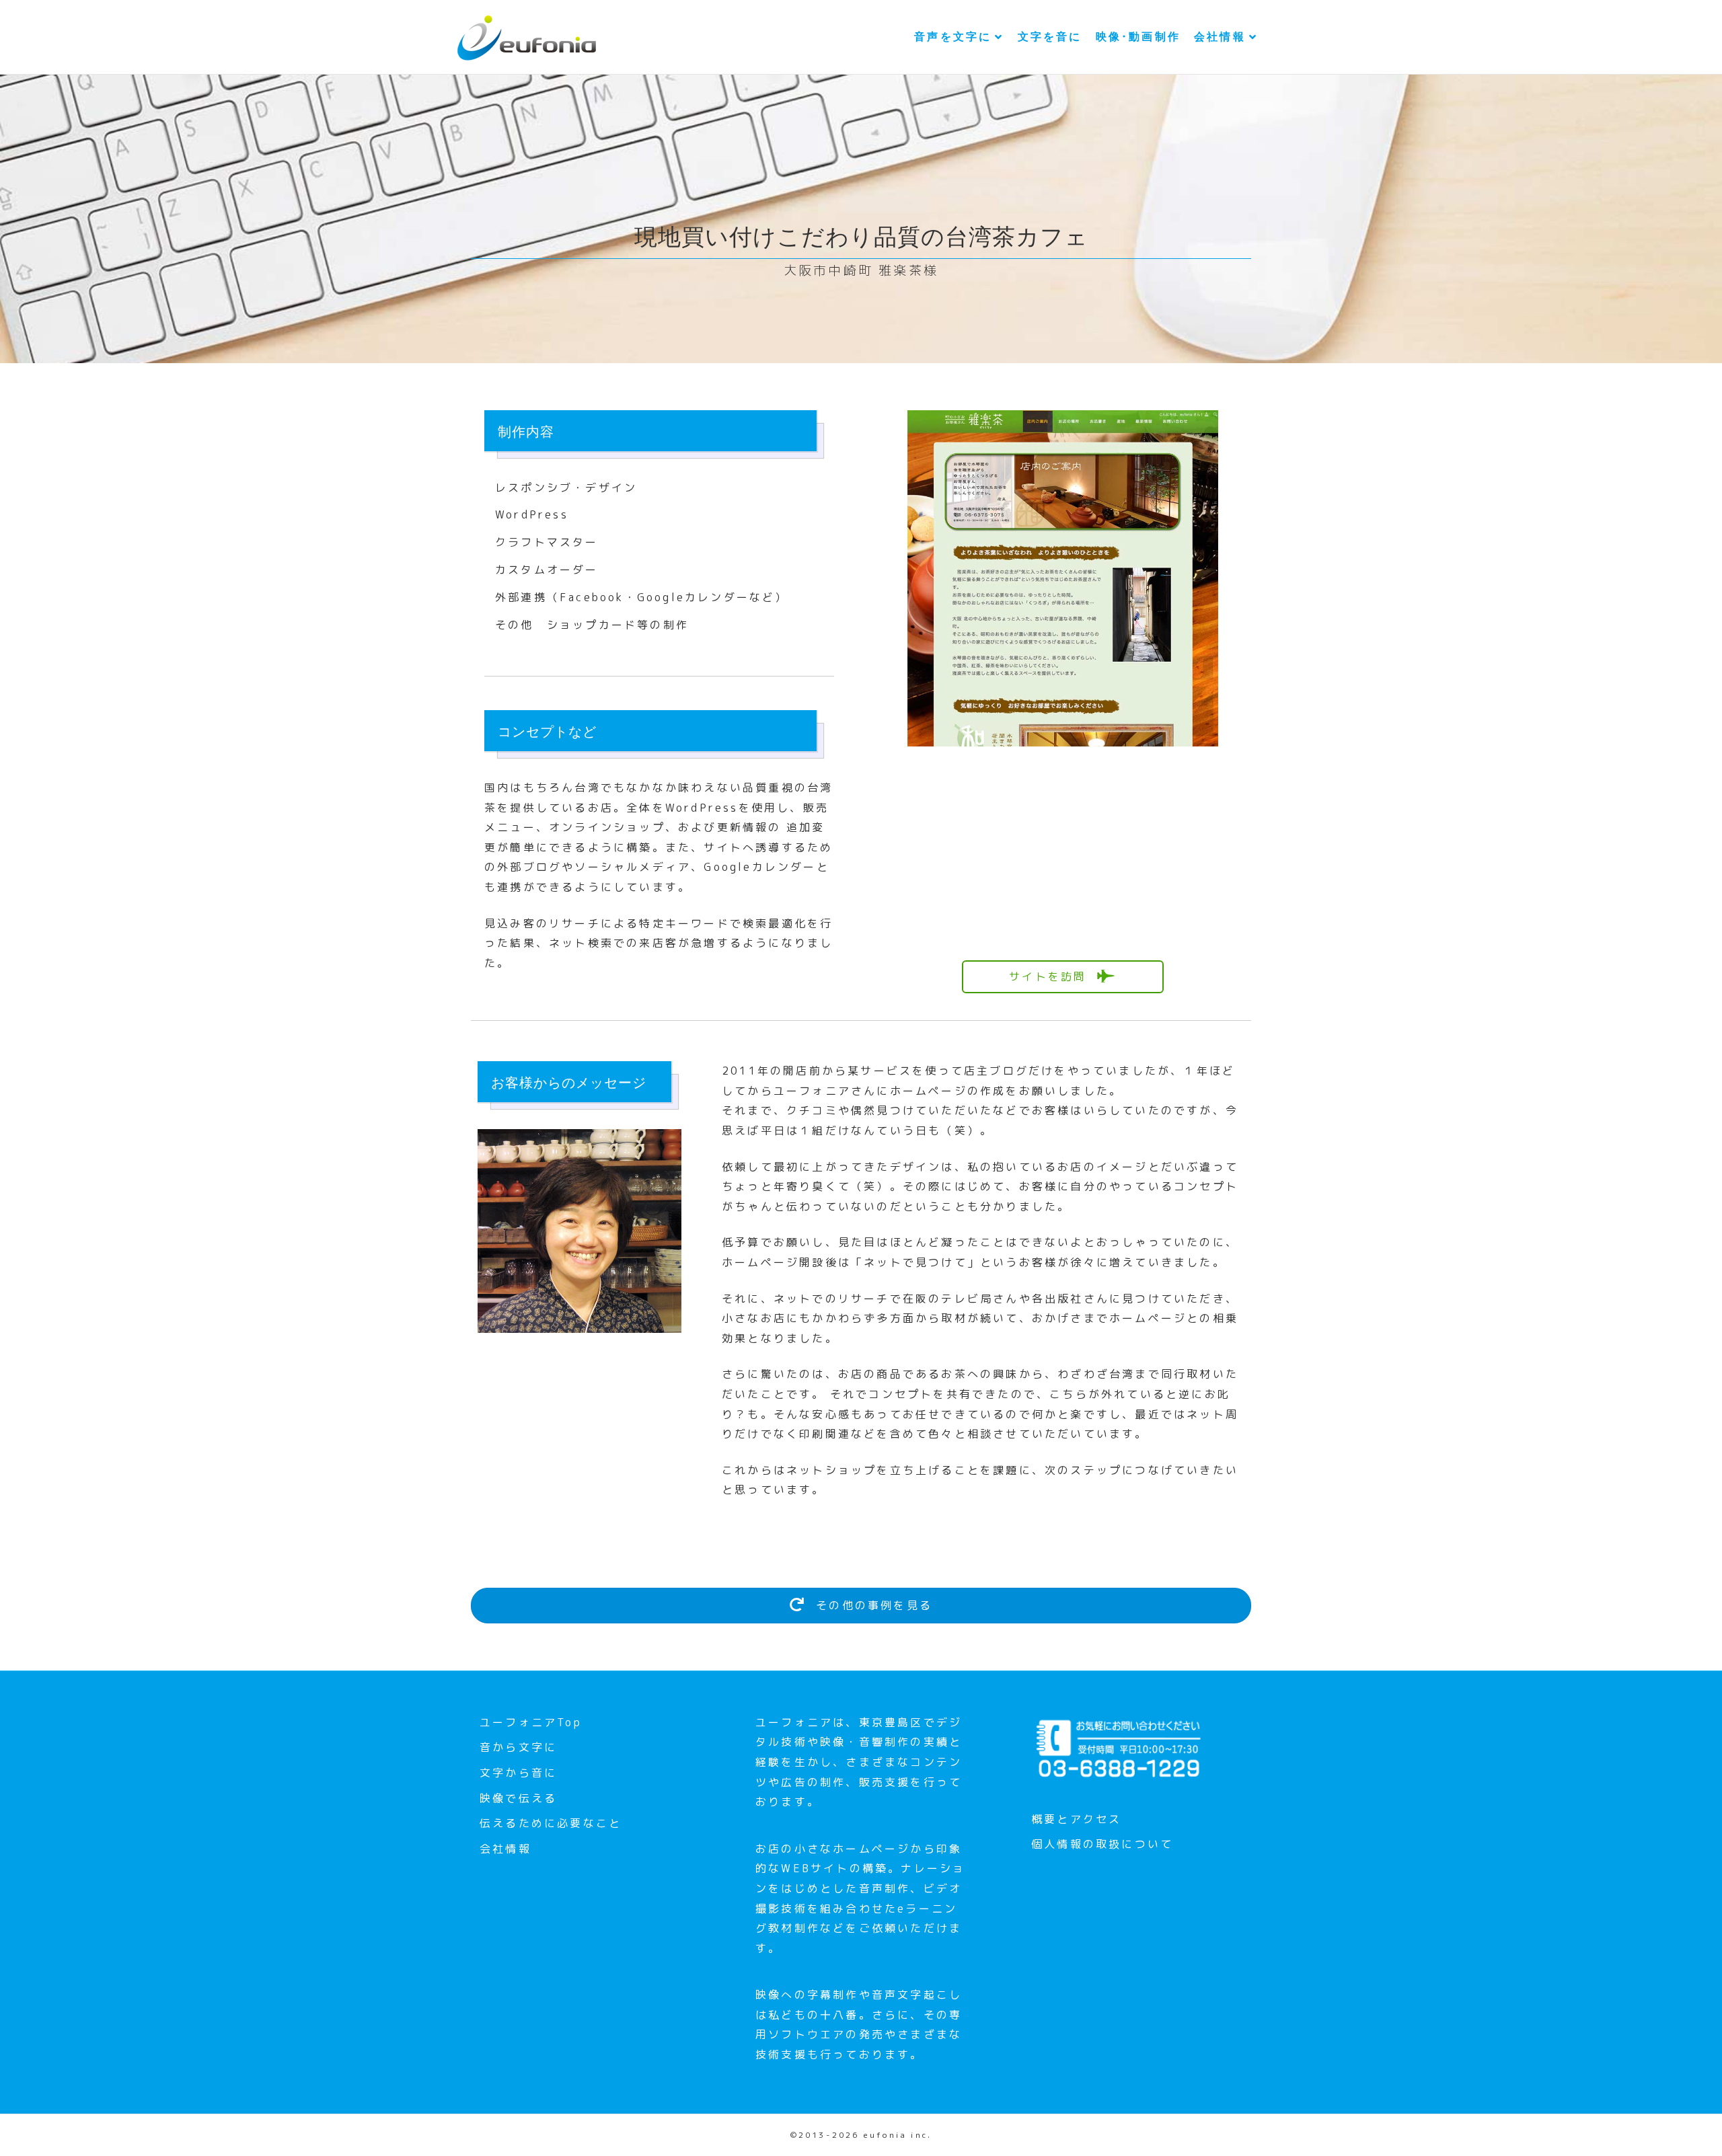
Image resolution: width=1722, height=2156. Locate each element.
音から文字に (518, 1747)
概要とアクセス (1076, 1819)
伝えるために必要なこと (551, 1823)
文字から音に (518, 1773)
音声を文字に (953, 37)
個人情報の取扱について (1102, 1844)
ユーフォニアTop (531, 1722)
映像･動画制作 (1138, 37)
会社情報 (1220, 37)
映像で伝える (518, 1798)
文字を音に (1050, 37)
